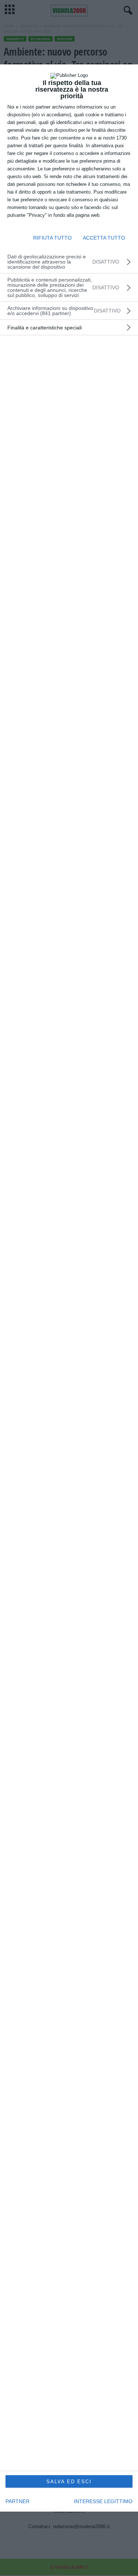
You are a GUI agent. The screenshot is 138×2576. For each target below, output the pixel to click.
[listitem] (69, 311)
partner (17, 2501)
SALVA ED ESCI (69, 2482)
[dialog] (69, 1288)
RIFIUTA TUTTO (52, 238)
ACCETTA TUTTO (104, 238)
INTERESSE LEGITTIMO (103, 2501)
